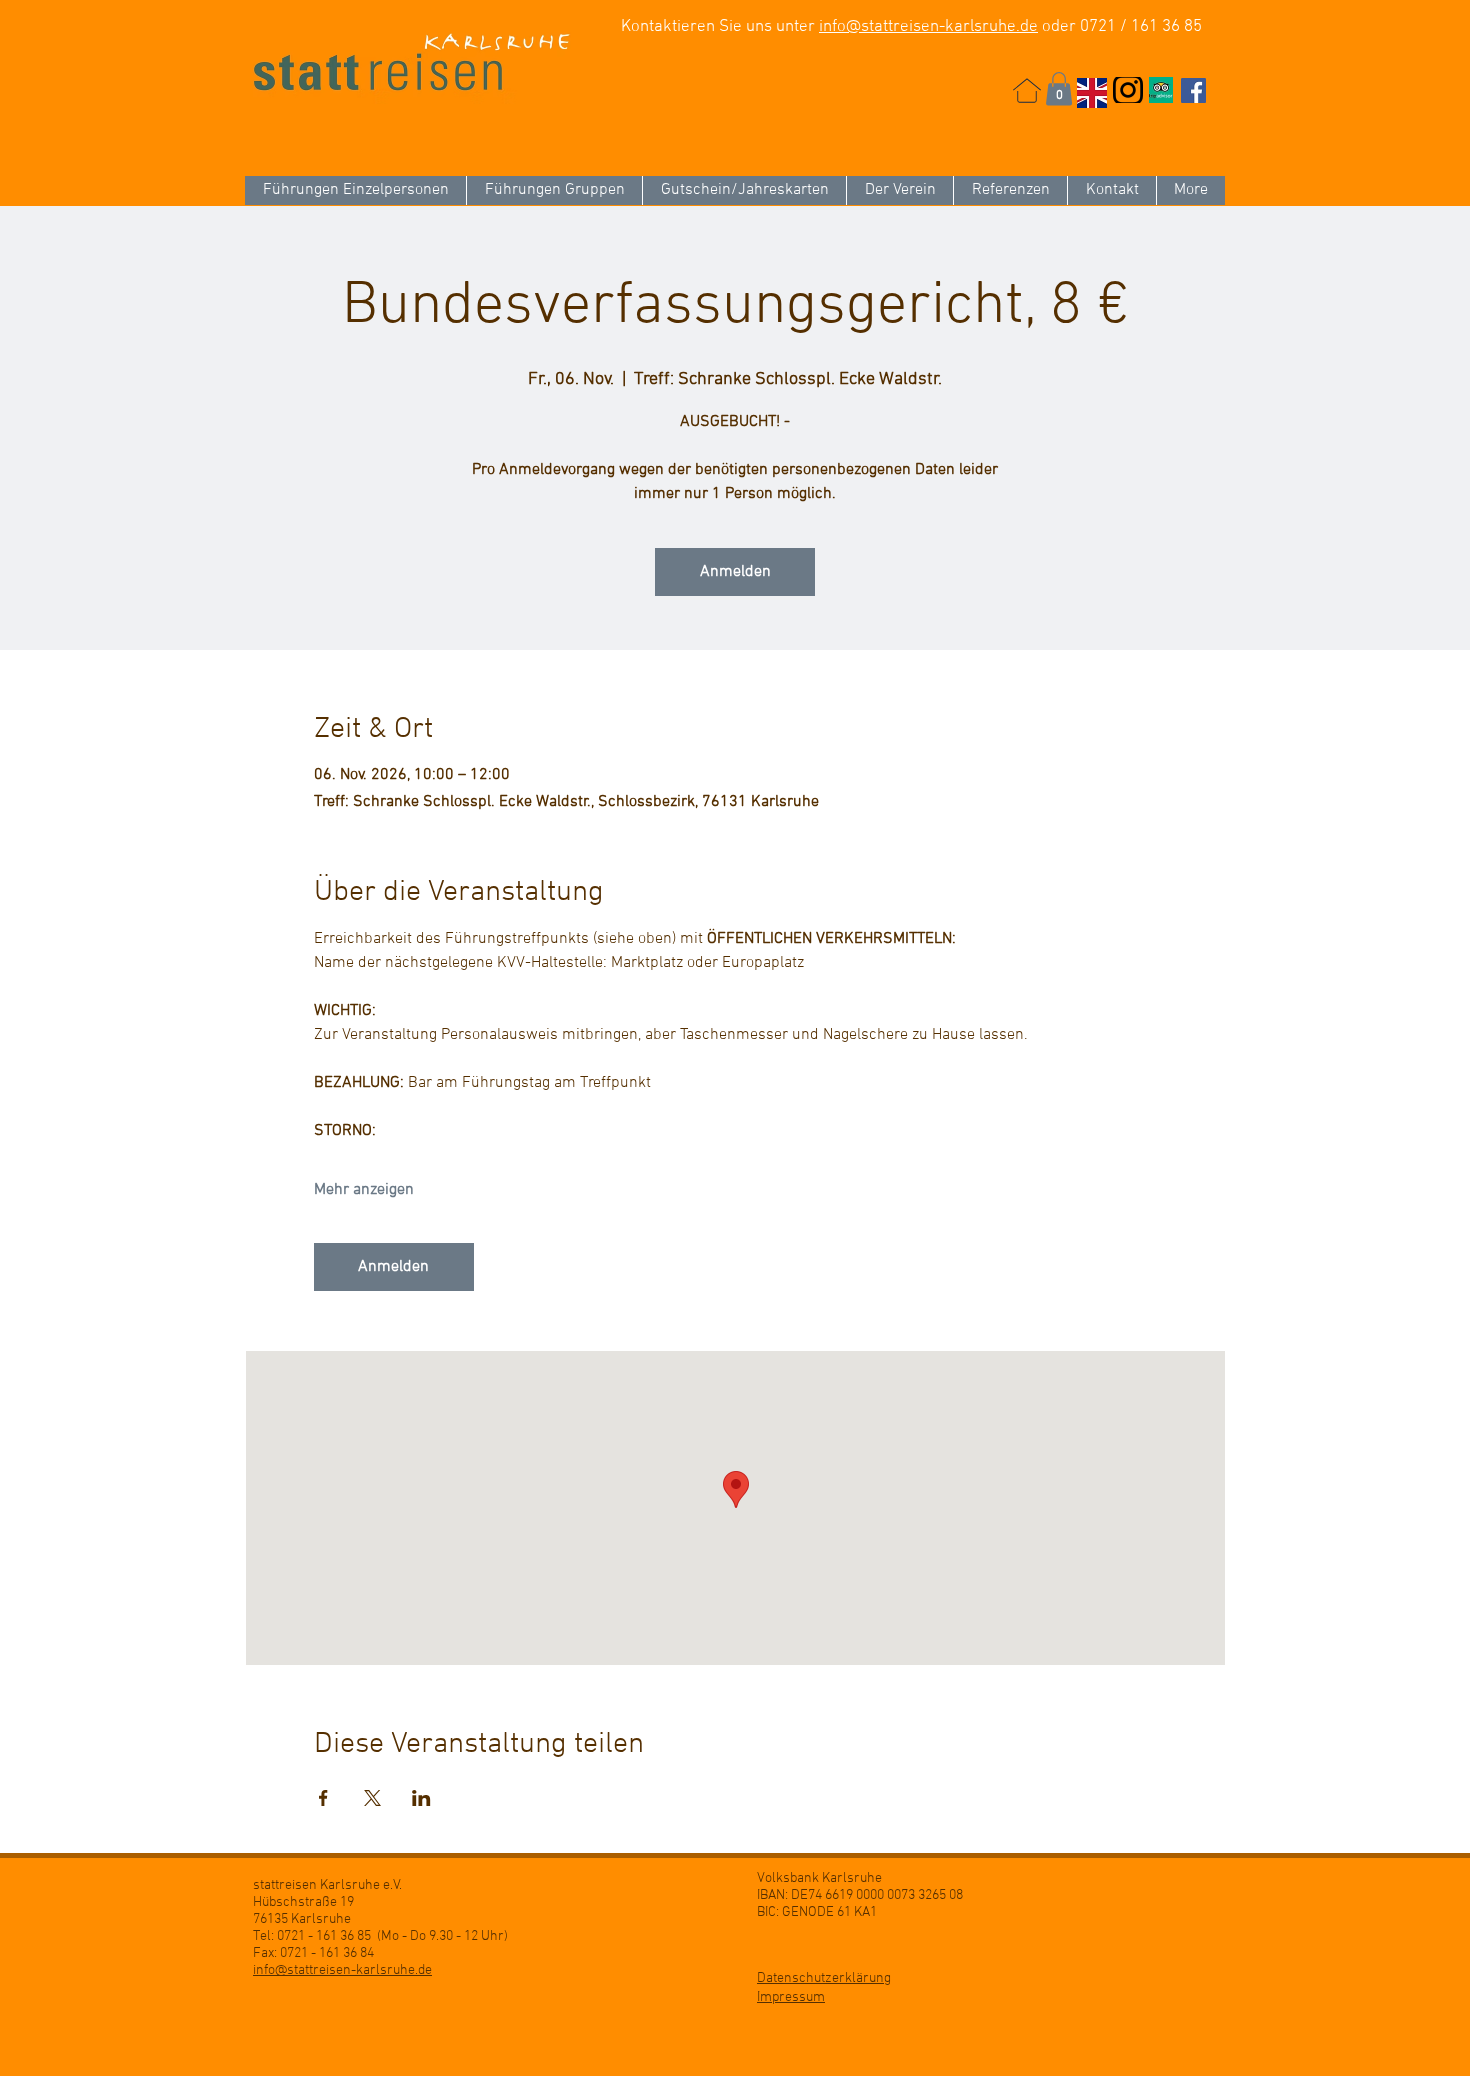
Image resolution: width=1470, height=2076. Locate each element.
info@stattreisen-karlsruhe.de (928, 27)
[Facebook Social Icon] (1193, 90)
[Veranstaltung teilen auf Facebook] (323, 1798)
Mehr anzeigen (364, 1190)
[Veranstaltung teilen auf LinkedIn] (421, 1798)
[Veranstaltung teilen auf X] (372, 1798)
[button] (1059, 88)
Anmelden (735, 572)
